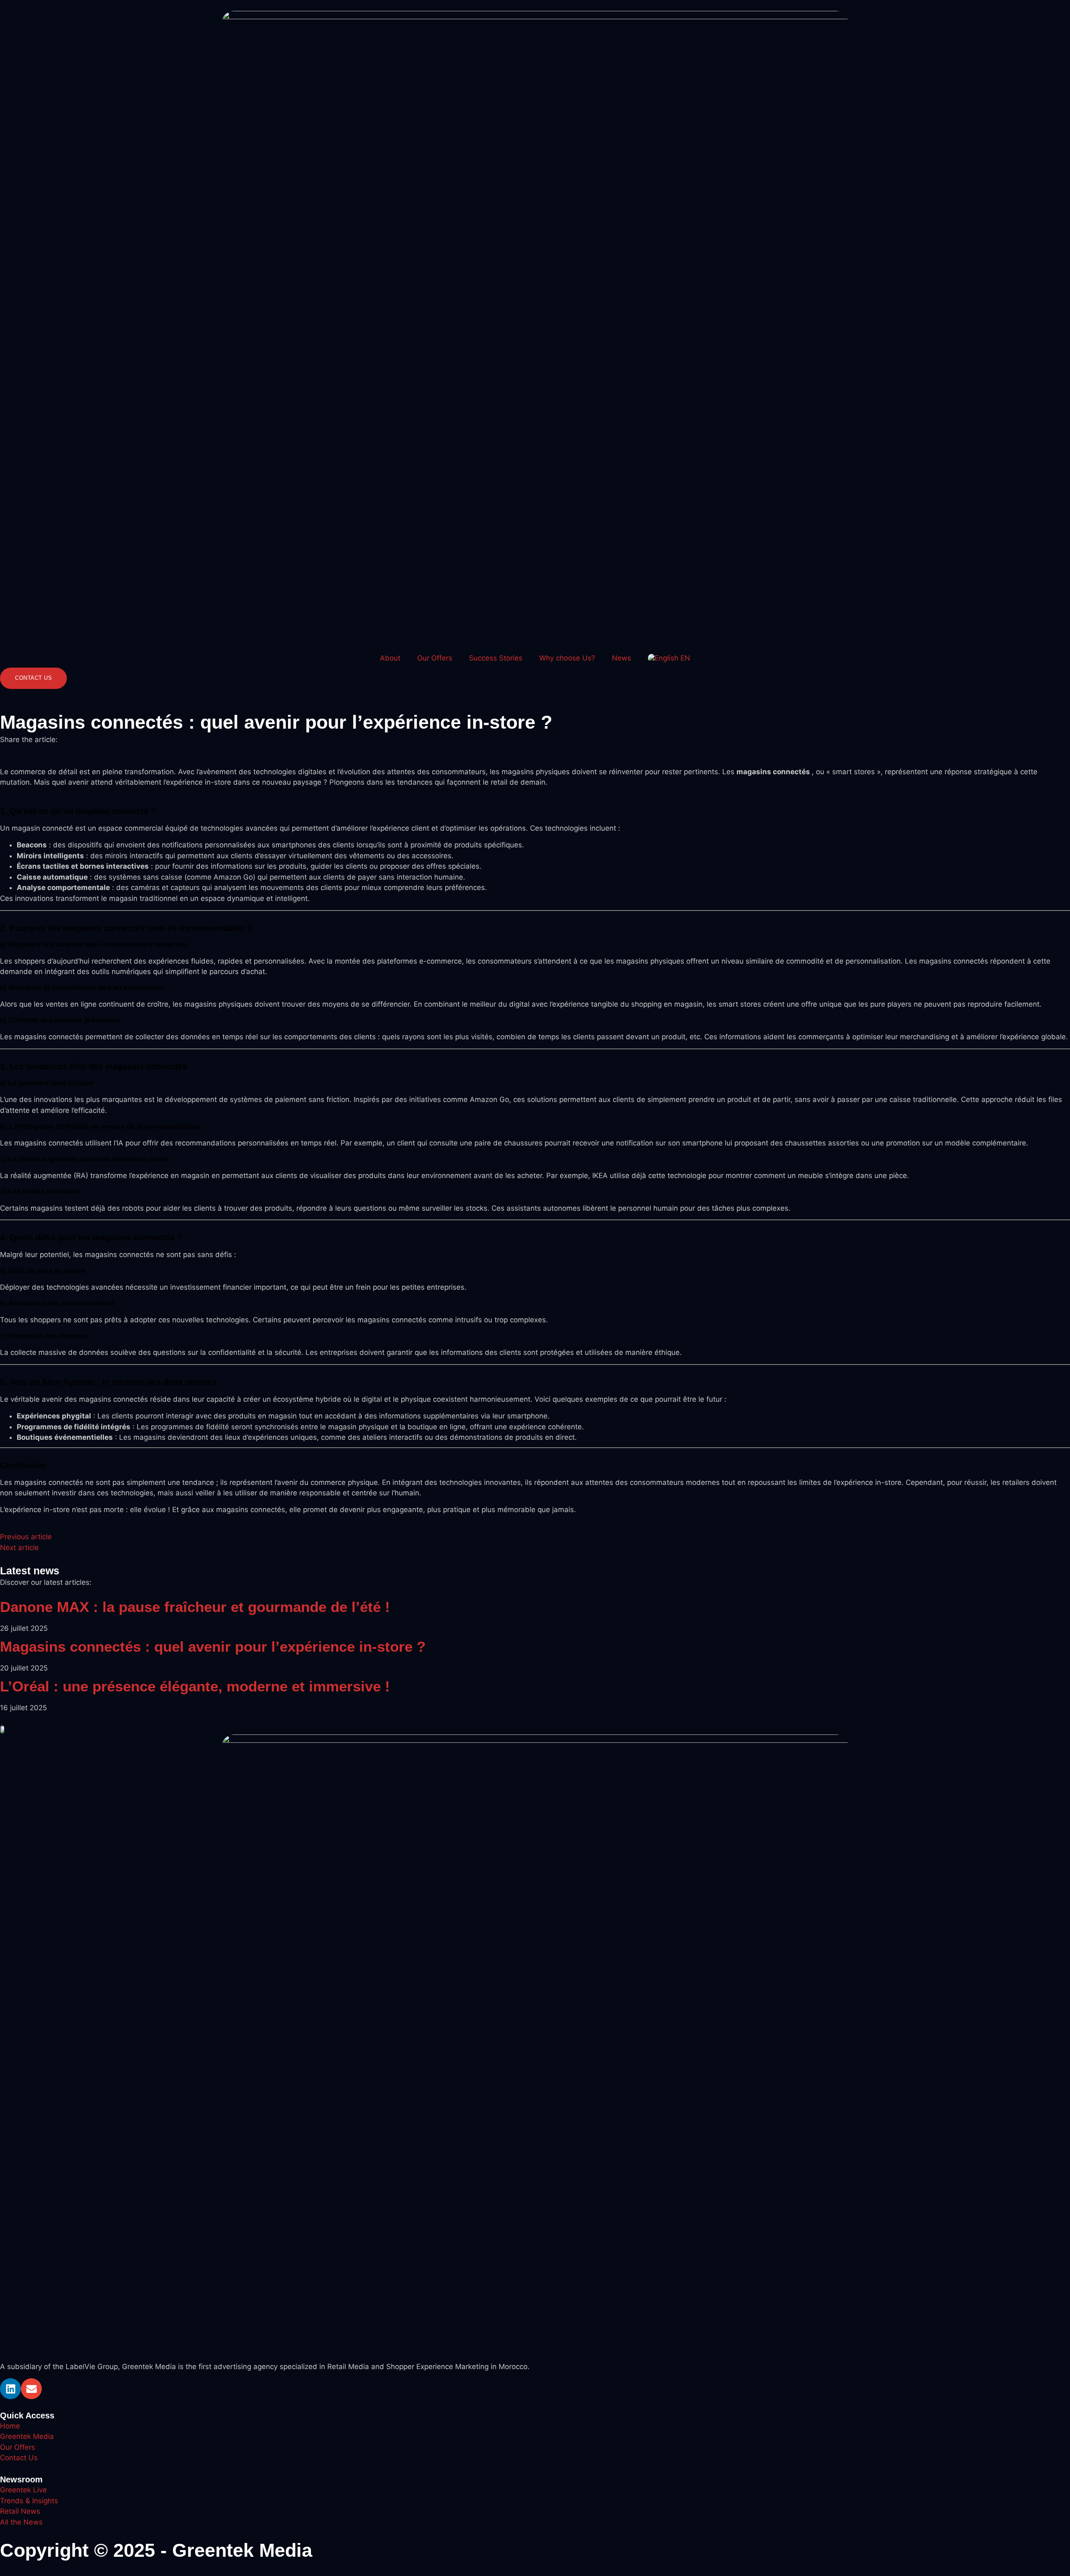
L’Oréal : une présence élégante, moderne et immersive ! (195, 1686)
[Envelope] (31, 2389)
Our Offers (435, 658)
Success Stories (496, 658)
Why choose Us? (567, 658)
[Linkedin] (10, 2389)
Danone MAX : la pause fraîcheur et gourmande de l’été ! (195, 1607)
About (390, 658)
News (622, 658)
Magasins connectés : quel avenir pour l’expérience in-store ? (213, 1646)
